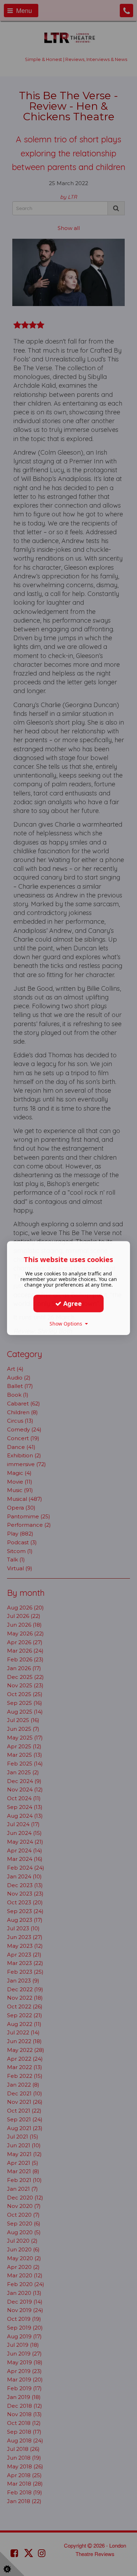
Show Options (67, 1324)
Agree (72, 1303)
